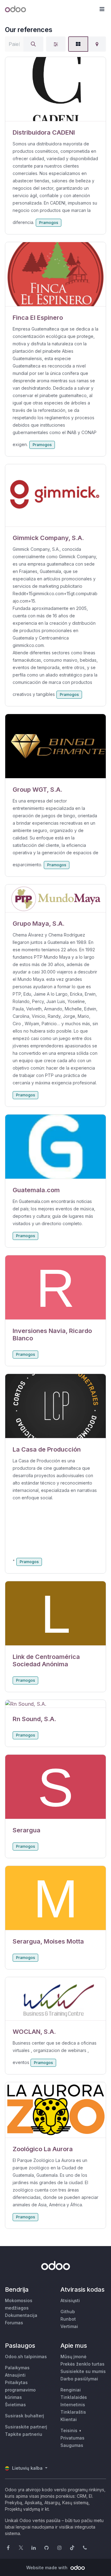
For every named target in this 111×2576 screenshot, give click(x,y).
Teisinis (69, 2430)
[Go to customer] (55, 89)
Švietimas (15, 2405)
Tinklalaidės (74, 2397)
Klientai (69, 2419)
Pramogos (49, 223)
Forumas (14, 2323)
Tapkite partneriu (24, 2434)
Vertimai (69, 2326)
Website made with (47, 2568)
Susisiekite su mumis (83, 2371)
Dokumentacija (21, 2315)
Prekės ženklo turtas (82, 2364)
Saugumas (72, 2445)
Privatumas (72, 2438)
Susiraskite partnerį (26, 2427)
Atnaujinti (15, 2375)
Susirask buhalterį (25, 2416)
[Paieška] (33, 44)
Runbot (68, 2319)
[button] (102, 9)
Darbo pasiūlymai (79, 2379)
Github (68, 2312)
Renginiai (71, 2390)
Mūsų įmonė (73, 2357)
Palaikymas (17, 2368)
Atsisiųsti (70, 2300)
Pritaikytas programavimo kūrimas (20, 2390)
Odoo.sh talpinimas (26, 2357)
